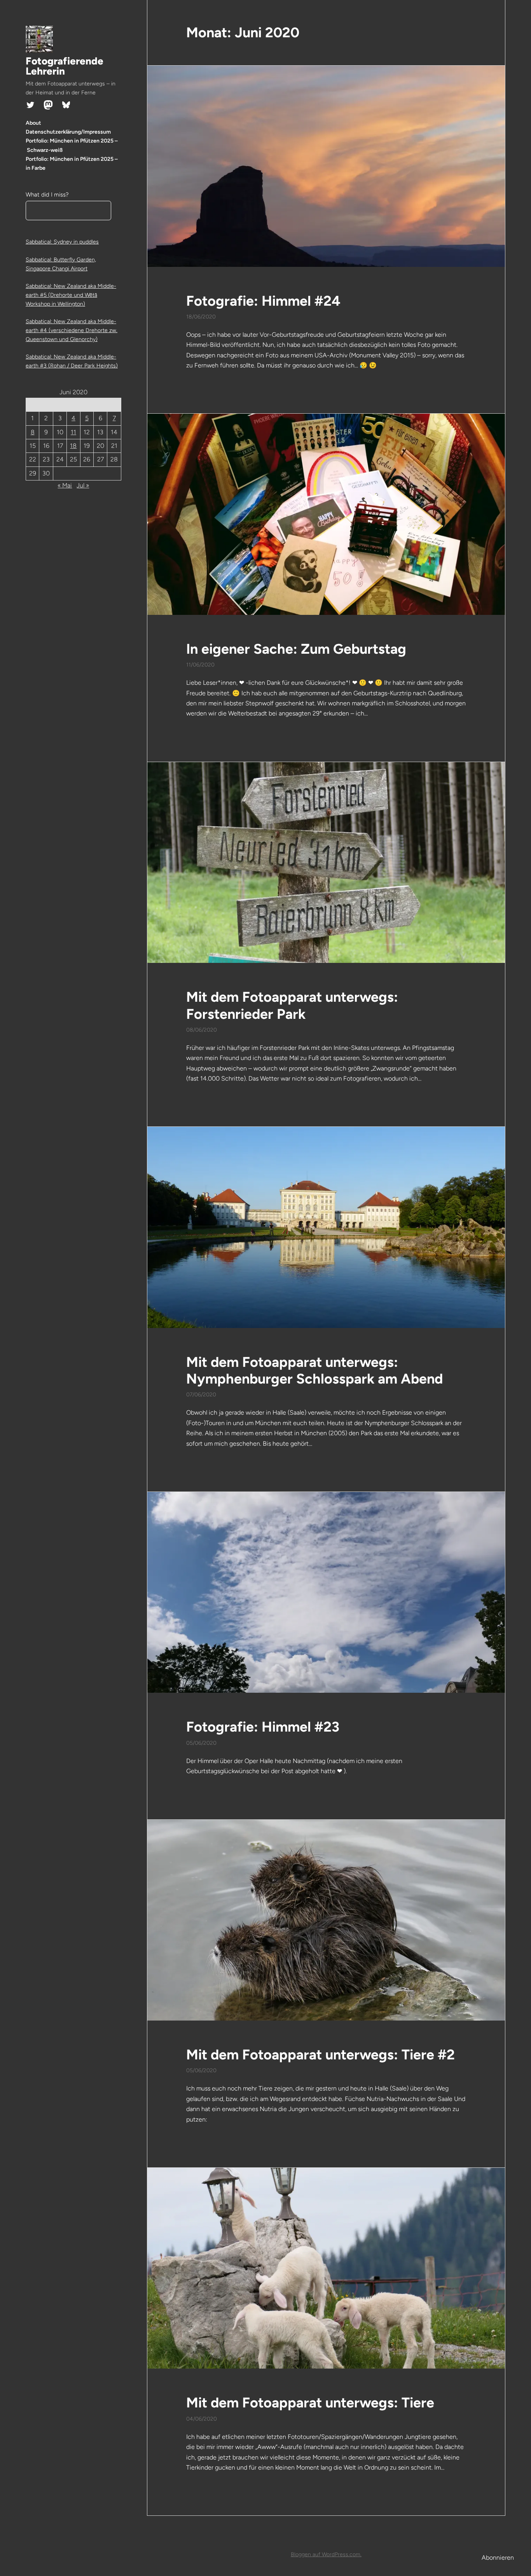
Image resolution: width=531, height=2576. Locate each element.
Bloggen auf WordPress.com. (326, 2554)
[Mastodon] (48, 105)
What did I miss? (47, 195)
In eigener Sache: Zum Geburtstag (296, 649)
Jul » (83, 485)
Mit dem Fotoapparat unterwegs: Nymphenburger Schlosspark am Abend (314, 1370)
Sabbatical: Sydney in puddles (62, 242)
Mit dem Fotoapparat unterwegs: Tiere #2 (321, 2055)
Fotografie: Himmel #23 (263, 1727)
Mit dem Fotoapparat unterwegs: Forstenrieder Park (292, 1005)
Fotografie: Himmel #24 (263, 301)
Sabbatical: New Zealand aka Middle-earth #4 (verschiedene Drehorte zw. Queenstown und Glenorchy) (72, 330)
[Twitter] (30, 105)
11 (73, 432)
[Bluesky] (66, 105)
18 (73, 446)
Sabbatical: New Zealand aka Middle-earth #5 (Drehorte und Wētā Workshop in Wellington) (71, 295)
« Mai (65, 485)
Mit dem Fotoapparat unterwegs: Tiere (310, 2403)
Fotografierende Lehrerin (65, 66)
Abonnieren (498, 2558)
